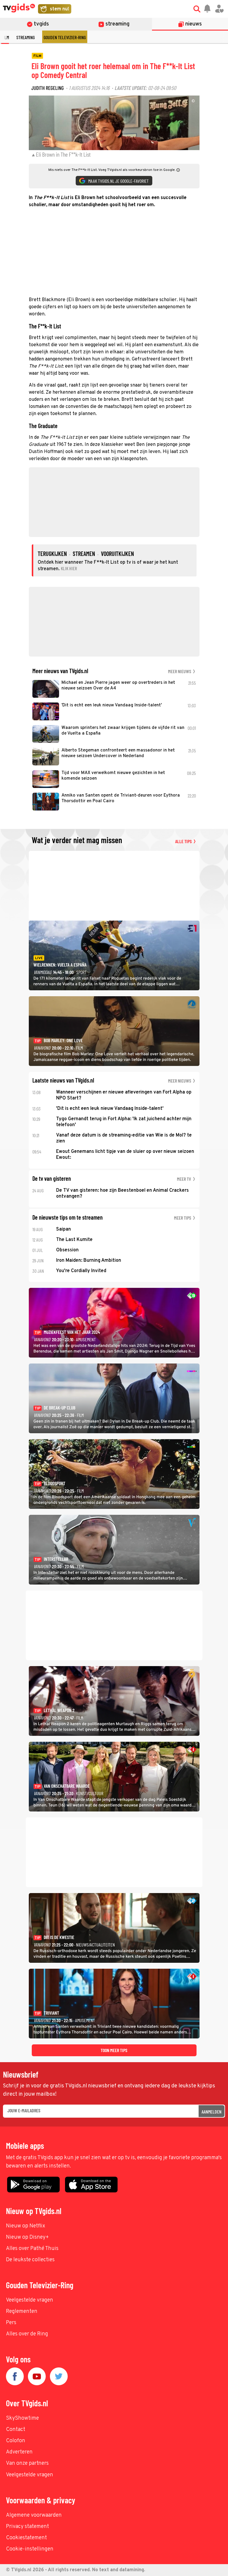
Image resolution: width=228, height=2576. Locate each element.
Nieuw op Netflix (26, 2226)
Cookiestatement (26, 2538)
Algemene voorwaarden (34, 2515)
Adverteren (19, 2452)
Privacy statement (27, 2527)
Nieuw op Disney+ (27, 2237)
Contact (16, 2430)
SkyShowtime (22, 2418)
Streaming (26, 37)
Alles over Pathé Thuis (32, 2249)
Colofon (16, 2441)
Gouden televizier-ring (65, 37)
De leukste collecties (30, 2260)
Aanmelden (212, 2112)
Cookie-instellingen (30, 2549)
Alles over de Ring (27, 2334)
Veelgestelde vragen (30, 2300)
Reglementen (22, 2312)
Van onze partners (27, 2463)
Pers (11, 2323)
